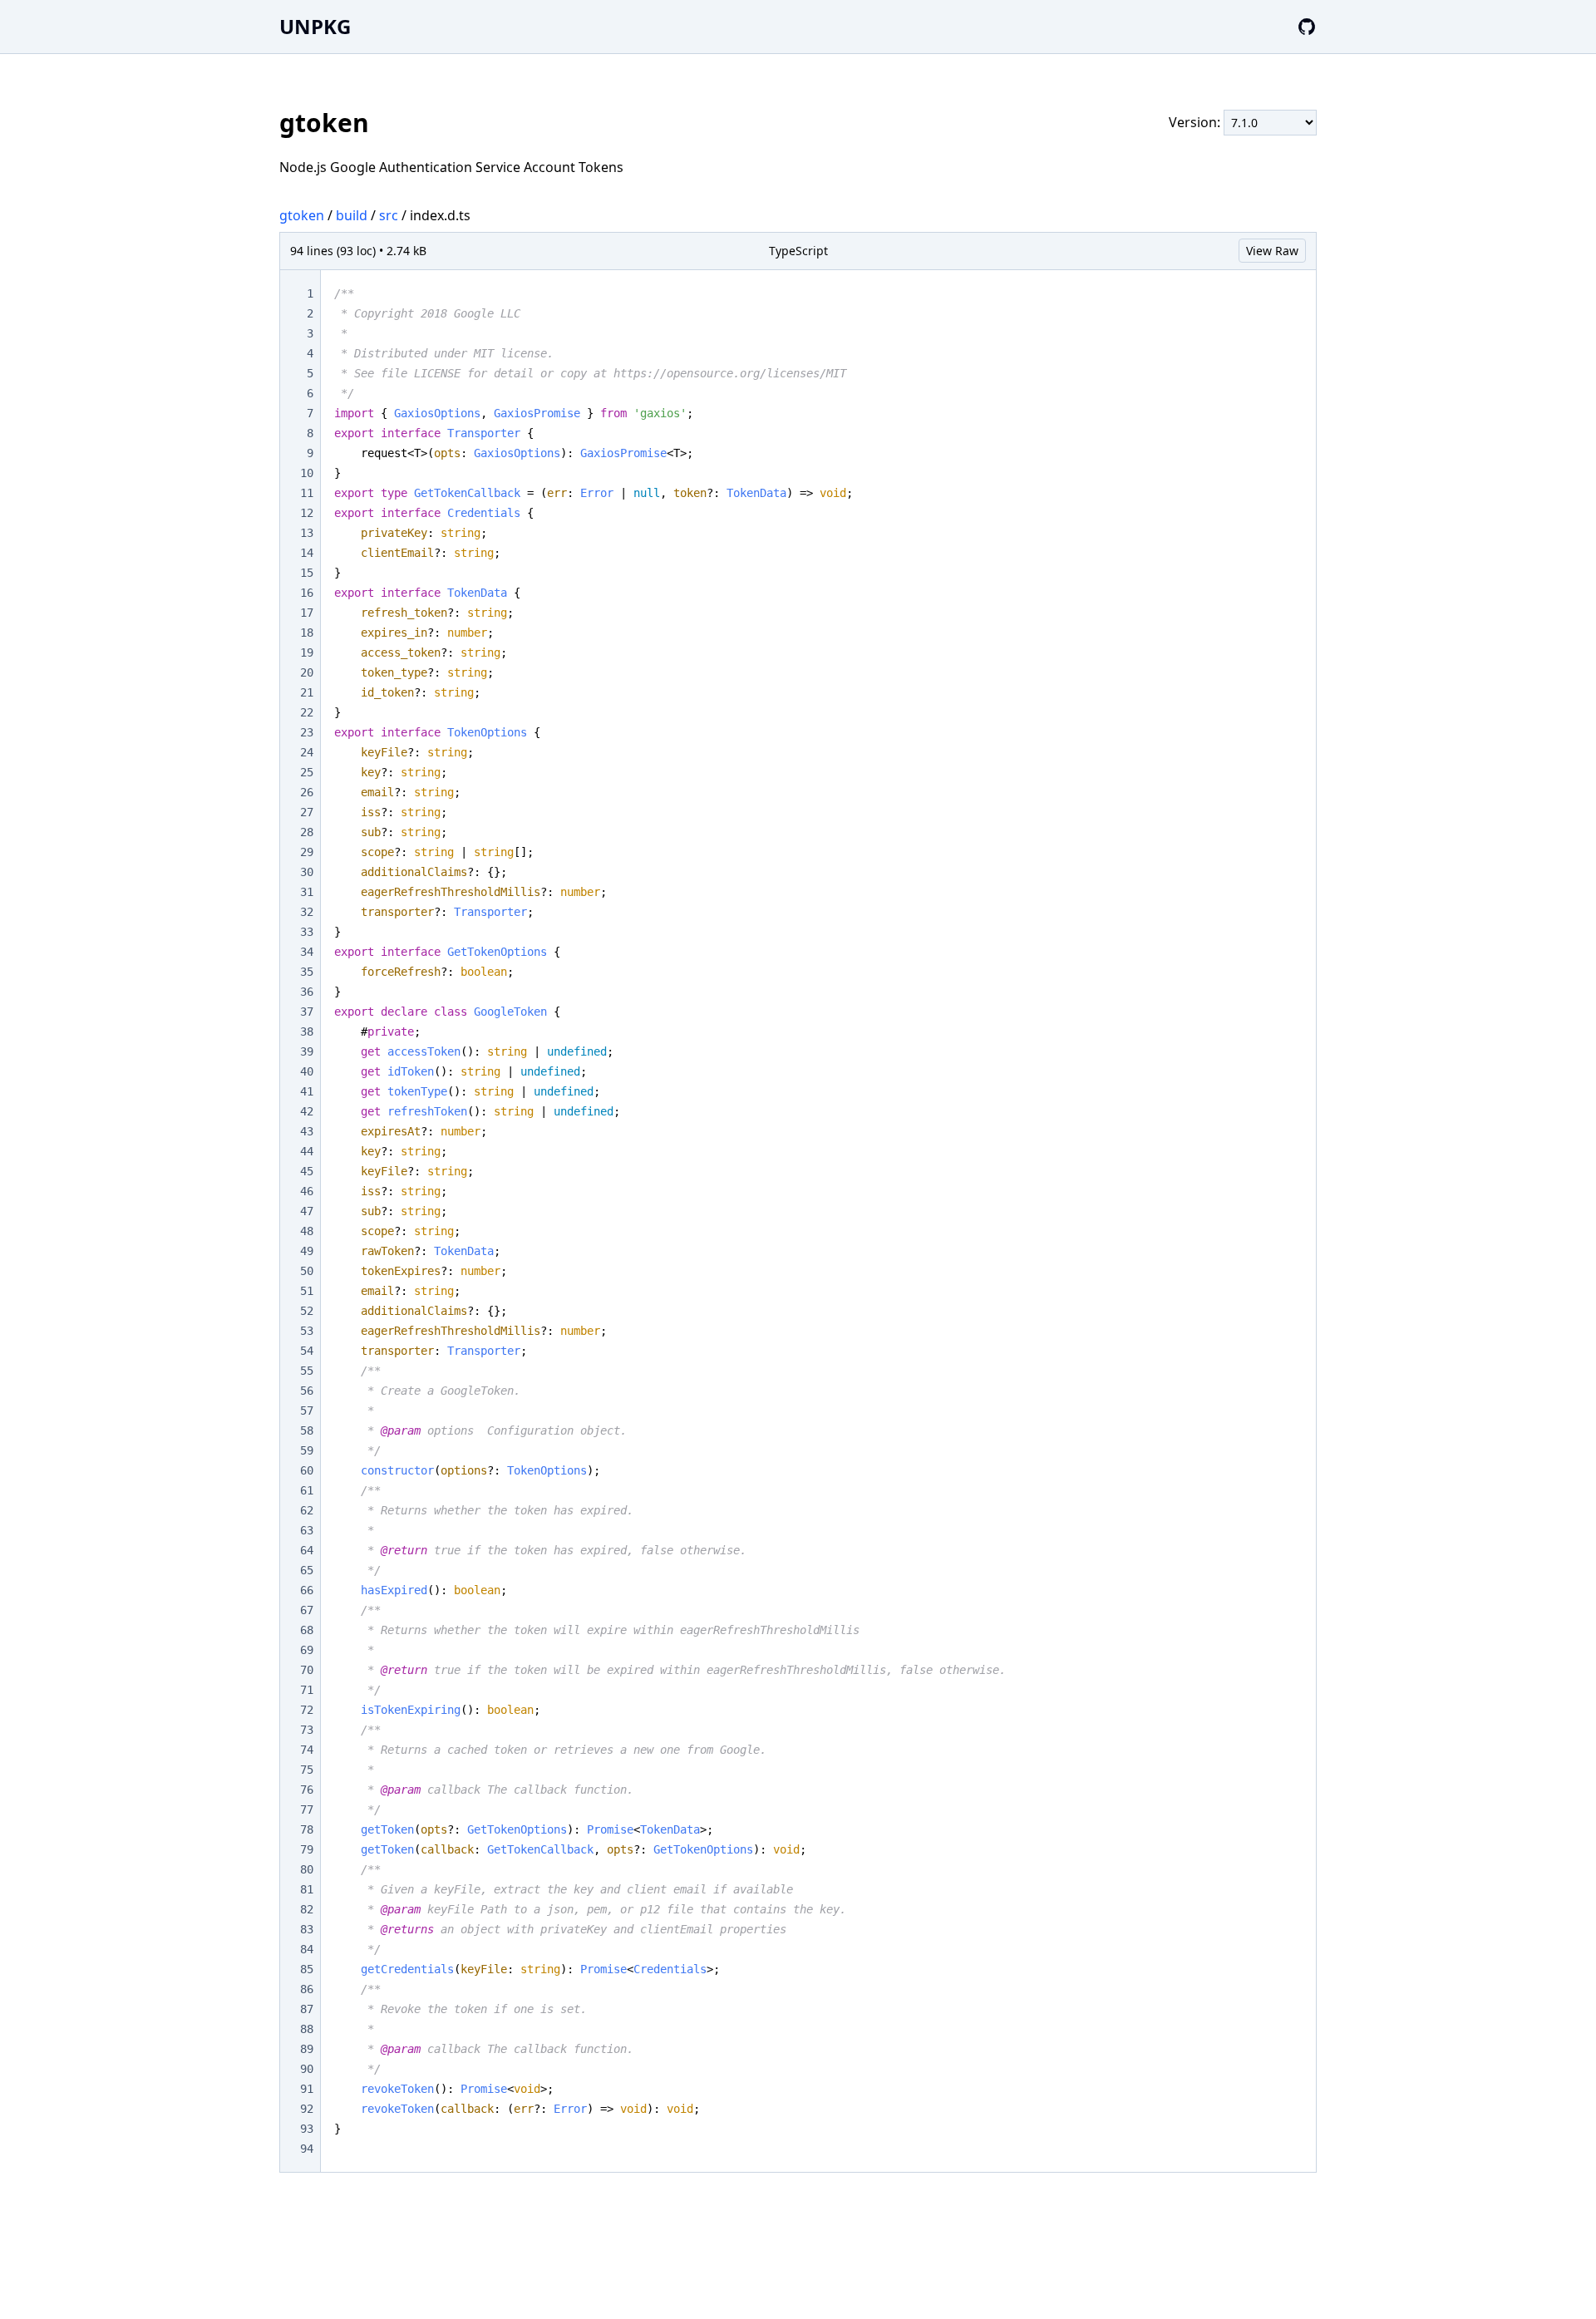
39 (307, 1051)
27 (307, 812)
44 (307, 1151)
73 (307, 1730)
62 (307, 1510)
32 (307, 912)
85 (307, 1969)
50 (307, 1271)
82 (307, 1909)
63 (307, 1530)
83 (307, 1929)
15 (307, 573)
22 (307, 712)
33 (307, 932)
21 (307, 692)
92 (307, 2109)
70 (307, 1670)
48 (307, 1231)
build (352, 215)
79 (307, 1849)
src (389, 215)
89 (307, 2049)
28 (307, 832)
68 (307, 1630)
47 (307, 1211)
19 (307, 652)
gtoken (302, 215)
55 (307, 1371)
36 (307, 992)
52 (307, 1311)
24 (307, 752)
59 (307, 1450)
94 (307, 2149)
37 (307, 1012)
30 (307, 872)
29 (307, 852)
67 (307, 1610)
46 (307, 1191)
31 (307, 892)
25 (307, 772)
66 (307, 1590)
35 (307, 972)
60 (307, 1470)
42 (307, 1111)
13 (307, 533)
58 (307, 1430)
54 (307, 1351)
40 (307, 1071)
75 (307, 1770)
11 (307, 493)
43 (307, 1131)
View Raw (1272, 251)
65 (307, 1570)
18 (307, 633)
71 (307, 1690)
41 (307, 1091)
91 (307, 2089)
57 (307, 1411)
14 (307, 553)
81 (307, 1889)
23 (307, 732)
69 (307, 1650)
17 (307, 613)
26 (307, 792)
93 (307, 2129)
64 (307, 1550)
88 (307, 2029)
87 (307, 2009)
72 (307, 1710)
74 (307, 1750)
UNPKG (315, 26)
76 (307, 1790)
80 (307, 1869)
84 (307, 1949)
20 (307, 672)
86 (307, 1989)
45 (307, 1171)
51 (307, 1291)
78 (307, 1829)
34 (307, 952)
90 (307, 2069)
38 (307, 1031)
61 (307, 1490)
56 (307, 1391)
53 (307, 1331)
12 (307, 513)
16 (307, 593)
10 (307, 473)
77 (307, 1809)
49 (307, 1251)
